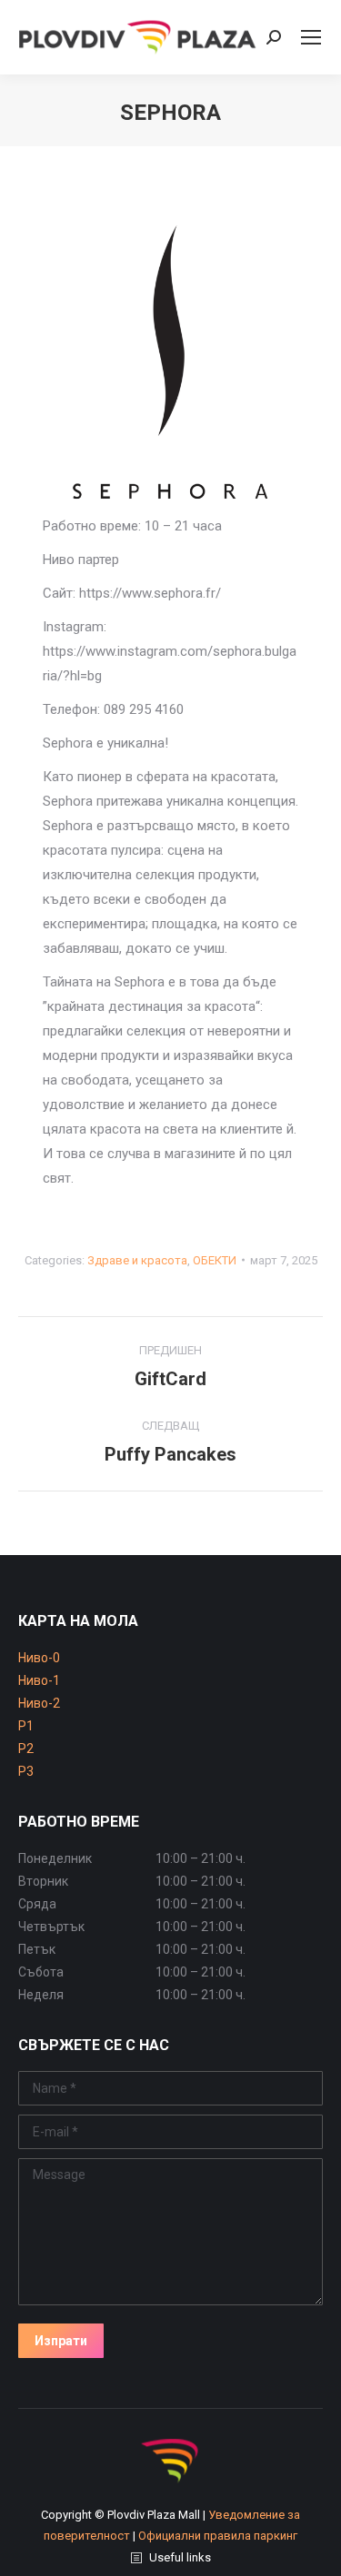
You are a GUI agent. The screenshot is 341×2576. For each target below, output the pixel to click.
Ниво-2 (39, 1703)
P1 (26, 1726)
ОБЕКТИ (215, 1260)
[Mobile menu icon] (311, 37)
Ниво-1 (39, 1680)
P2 (26, 1749)
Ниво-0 (39, 1658)
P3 (26, 1771)
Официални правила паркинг (218, 2536)
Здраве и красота (137, 1260)
